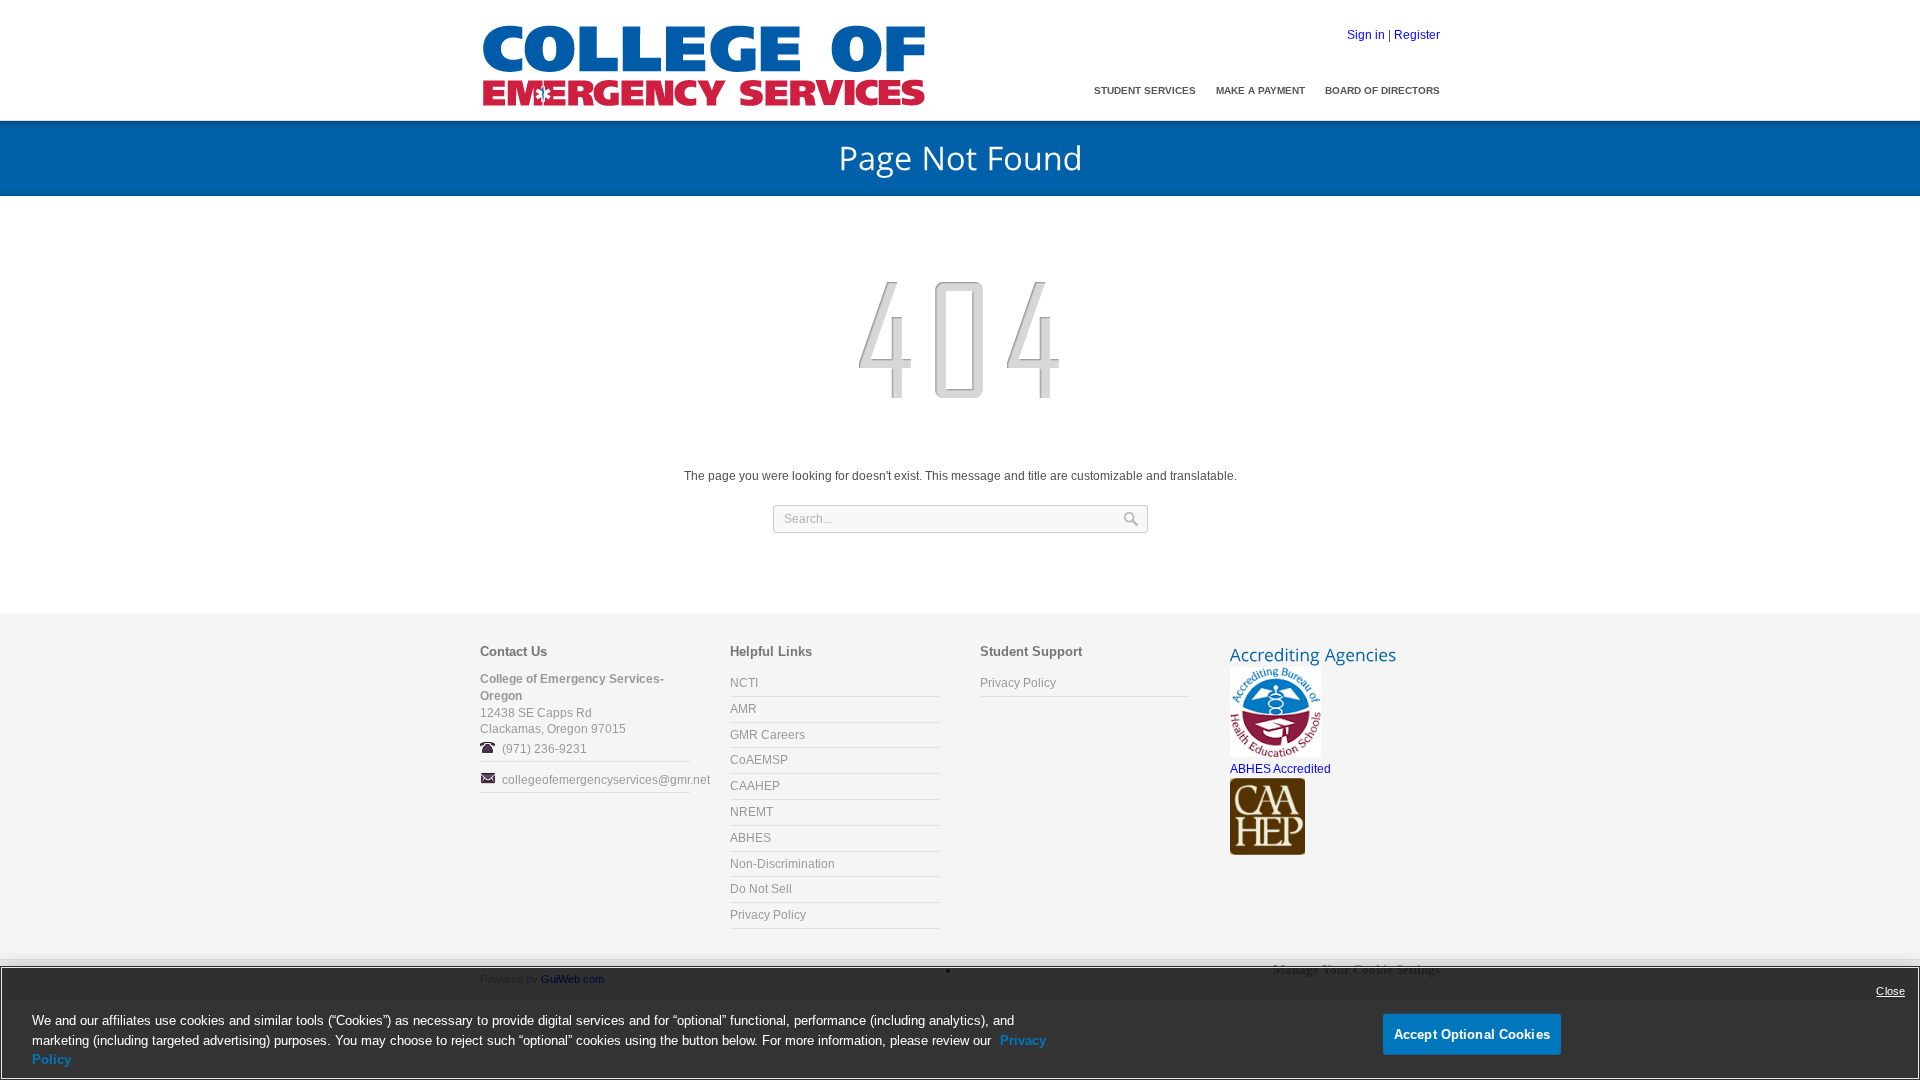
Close (1890, 991)
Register (1417, 35)
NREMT (751, 812)
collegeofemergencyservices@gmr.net (606, 780)
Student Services (1145, 90)
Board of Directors (1382, 90)
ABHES (750, 838)
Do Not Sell (761, 889)
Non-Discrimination (782, 864)
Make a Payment (1260, 90)
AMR (743, 709)
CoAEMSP (759, 760)
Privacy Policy (768, 915)
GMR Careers (767, 735)
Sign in (1366, 35)
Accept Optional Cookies (1472, 1033)
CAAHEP (755, 786)
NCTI (744, 683)
